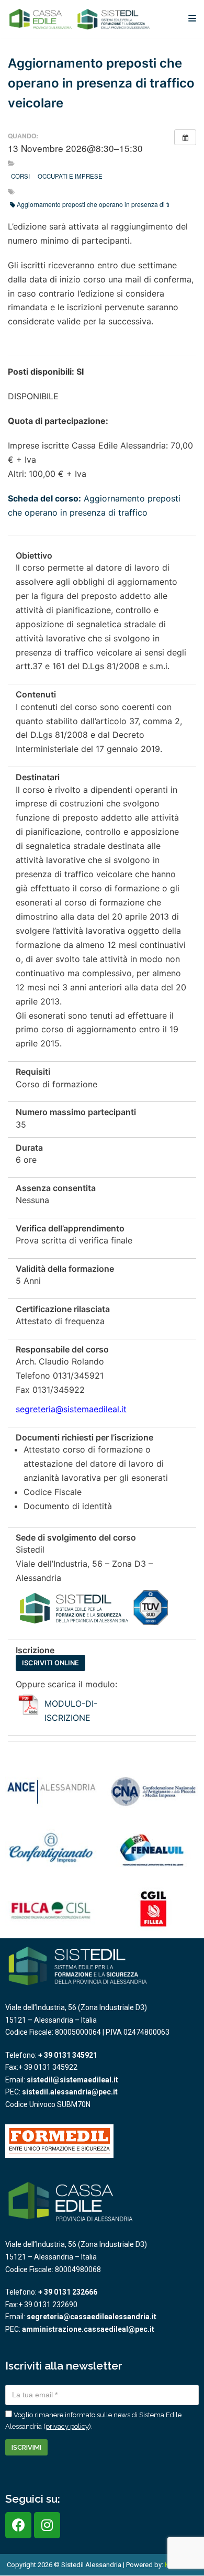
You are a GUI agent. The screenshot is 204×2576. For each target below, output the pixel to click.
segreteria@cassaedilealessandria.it (92, 2317)
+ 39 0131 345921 (68, 2055)
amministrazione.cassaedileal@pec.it (88, 2329)
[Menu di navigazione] (192, 18)
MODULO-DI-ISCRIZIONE (71, 1711)
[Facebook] (18, 2525)
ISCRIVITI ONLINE (50, 1663)
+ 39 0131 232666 (68, 2292)
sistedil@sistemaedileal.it (72, 2080)
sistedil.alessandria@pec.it (70, 2092)
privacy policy (67, 2426)
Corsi (20, 176)
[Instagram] (47, 2525)
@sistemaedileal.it (91, 1409)
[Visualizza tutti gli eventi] (185, 137)
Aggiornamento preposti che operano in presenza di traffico (101, 204)
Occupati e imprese (70, 176)
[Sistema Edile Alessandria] (80, 19)
